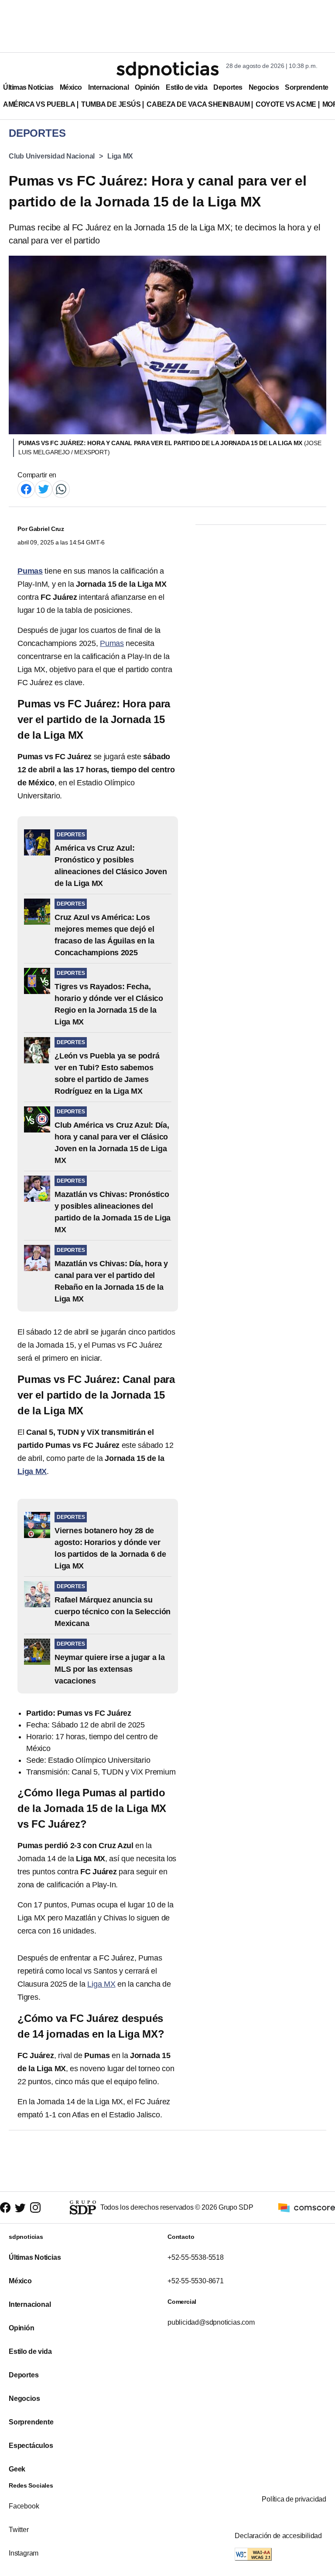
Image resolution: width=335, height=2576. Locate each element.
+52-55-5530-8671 (196, 2281)
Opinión (147, 87)
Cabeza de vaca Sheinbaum (198, 104)
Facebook (24, 2506)
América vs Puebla (39, 104)
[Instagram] (35, 2208)
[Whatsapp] (61, 488)
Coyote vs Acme (286, 104)
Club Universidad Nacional (52, 156)
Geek (17, 2469)
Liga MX (120, 156)
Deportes (228, 87)
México (71, 87)
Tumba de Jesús (111, 104)
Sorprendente (307, 87)
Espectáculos (31, 2446)
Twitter (19, 2530)
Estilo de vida (186, 87)
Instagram (24, 2553)
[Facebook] (26, 488)
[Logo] (167, 70)
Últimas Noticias (28, 87)
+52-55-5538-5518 (196, 2257)
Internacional (108, 87)
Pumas (112, 643)
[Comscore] (307, 2207)
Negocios (264, 87)
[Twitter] (44, 488)
